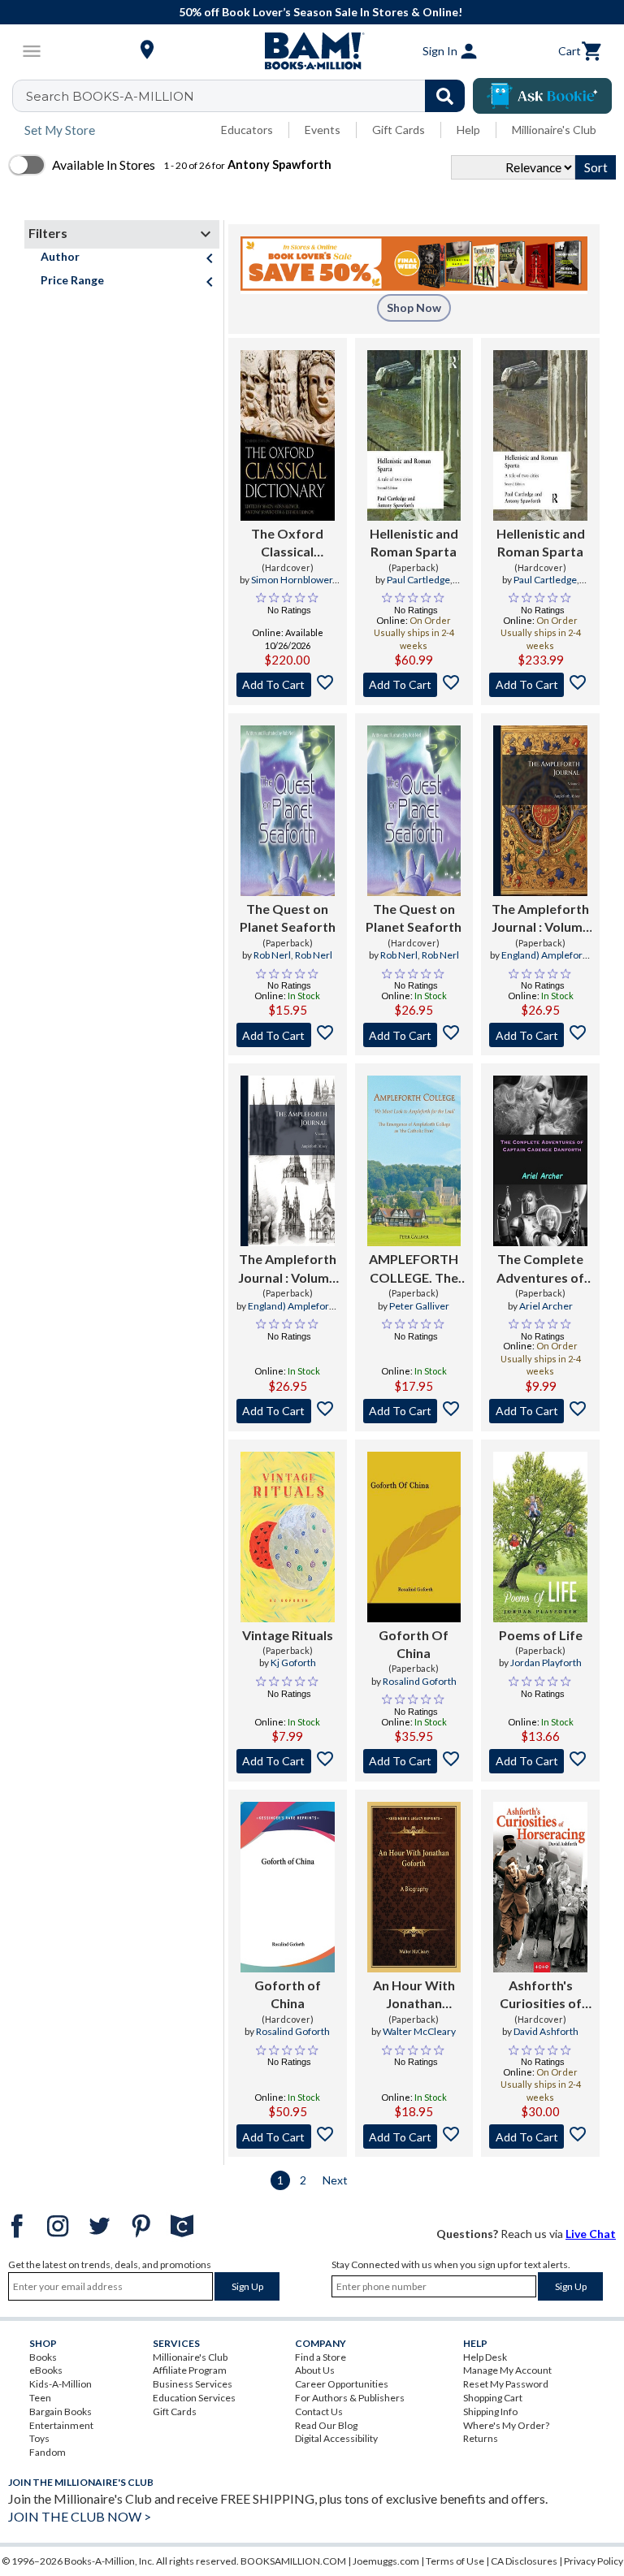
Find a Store (321, 2357)
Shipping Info (490, 2411)
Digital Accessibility (336, 2438)
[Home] (312, 51)
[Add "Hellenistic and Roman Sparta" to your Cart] (414, 685)
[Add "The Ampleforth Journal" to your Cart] (540, 1035)
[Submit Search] (445, 96)
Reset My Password (506, 2384)
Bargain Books (61, 2411)
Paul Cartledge (418, 580)
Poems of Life (541, 1635)
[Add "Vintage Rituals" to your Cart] (288, 1761)
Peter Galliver (419, 1306)
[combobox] (249, 96)
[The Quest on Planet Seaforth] (288, 811)
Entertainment (61, 2425)
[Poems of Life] (540, 1537)
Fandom (48, 2452)
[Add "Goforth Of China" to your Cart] (414, 1761)
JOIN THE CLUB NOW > (80, 2516)
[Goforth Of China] (414, 1537)
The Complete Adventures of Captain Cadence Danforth (540, 1269)
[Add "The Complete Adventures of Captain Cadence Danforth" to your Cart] (540, 1411)
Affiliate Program (190, 2370)
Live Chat (591, 2234)
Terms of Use (455, 2561)
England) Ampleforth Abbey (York (546, 962)
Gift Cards (399, 130)
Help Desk (485, 2357)
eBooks (46, 2370)
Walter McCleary (419, 2031)
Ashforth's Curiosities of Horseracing (541, 1995)
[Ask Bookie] (542, 96)
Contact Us (319, 2411)
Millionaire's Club (554, 130)
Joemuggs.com (386, 2561)
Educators (247, 130)
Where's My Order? (506, 2425)
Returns (481, 2438)
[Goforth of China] (288, 1887)
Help (468, 130)
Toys (39, 2438)
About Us (315, 2370)
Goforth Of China (414, 1644)
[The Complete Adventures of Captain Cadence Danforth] (540, 1161)
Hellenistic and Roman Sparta (414, 542)
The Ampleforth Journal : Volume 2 (541, 919)
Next (335, 2180)
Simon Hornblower (292, 580)
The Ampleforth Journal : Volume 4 (287, 1269)
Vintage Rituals (288, 1635)
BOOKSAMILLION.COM (293, 2561)
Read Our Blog (326, 2425)
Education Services (194, 2398)
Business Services (193, 2384)
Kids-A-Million (61, 2384)
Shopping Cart (493, 2398)
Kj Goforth (293, 1662)
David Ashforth (546, 2031)
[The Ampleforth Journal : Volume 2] (540, 811)
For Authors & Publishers (350, 2398)
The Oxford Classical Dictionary (287, 543)
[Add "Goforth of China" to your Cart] (288, 2137)
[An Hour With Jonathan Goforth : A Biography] (414, 1887)
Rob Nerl (272, 955)
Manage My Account (507, 2370)
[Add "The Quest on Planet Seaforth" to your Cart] (288, 1035)
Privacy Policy (594, 2561)
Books (43, 2357)
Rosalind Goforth (420, 1681)
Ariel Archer (546, 1306)
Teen (40, 2398)
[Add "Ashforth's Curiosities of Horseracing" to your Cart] (540, 2137)
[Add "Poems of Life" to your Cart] (540, 1761)
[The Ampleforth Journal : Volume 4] (288, 1161)
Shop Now (414, 307)
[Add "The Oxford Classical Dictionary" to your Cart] (288, 685)
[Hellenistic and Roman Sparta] (414, 435)
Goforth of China (288, 1994)
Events (323, 130)
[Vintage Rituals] (288, 1537)
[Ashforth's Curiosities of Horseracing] (540, 1887)
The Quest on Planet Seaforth (288, 918)
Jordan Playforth (546, 1662)
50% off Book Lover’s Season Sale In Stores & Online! (321, 12)
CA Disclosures (524, 2561)
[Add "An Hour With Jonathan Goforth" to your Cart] (414, 2137)
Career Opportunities (342, 2384)
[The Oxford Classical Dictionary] (288, 435)
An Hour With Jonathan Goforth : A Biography (414, 1995)
